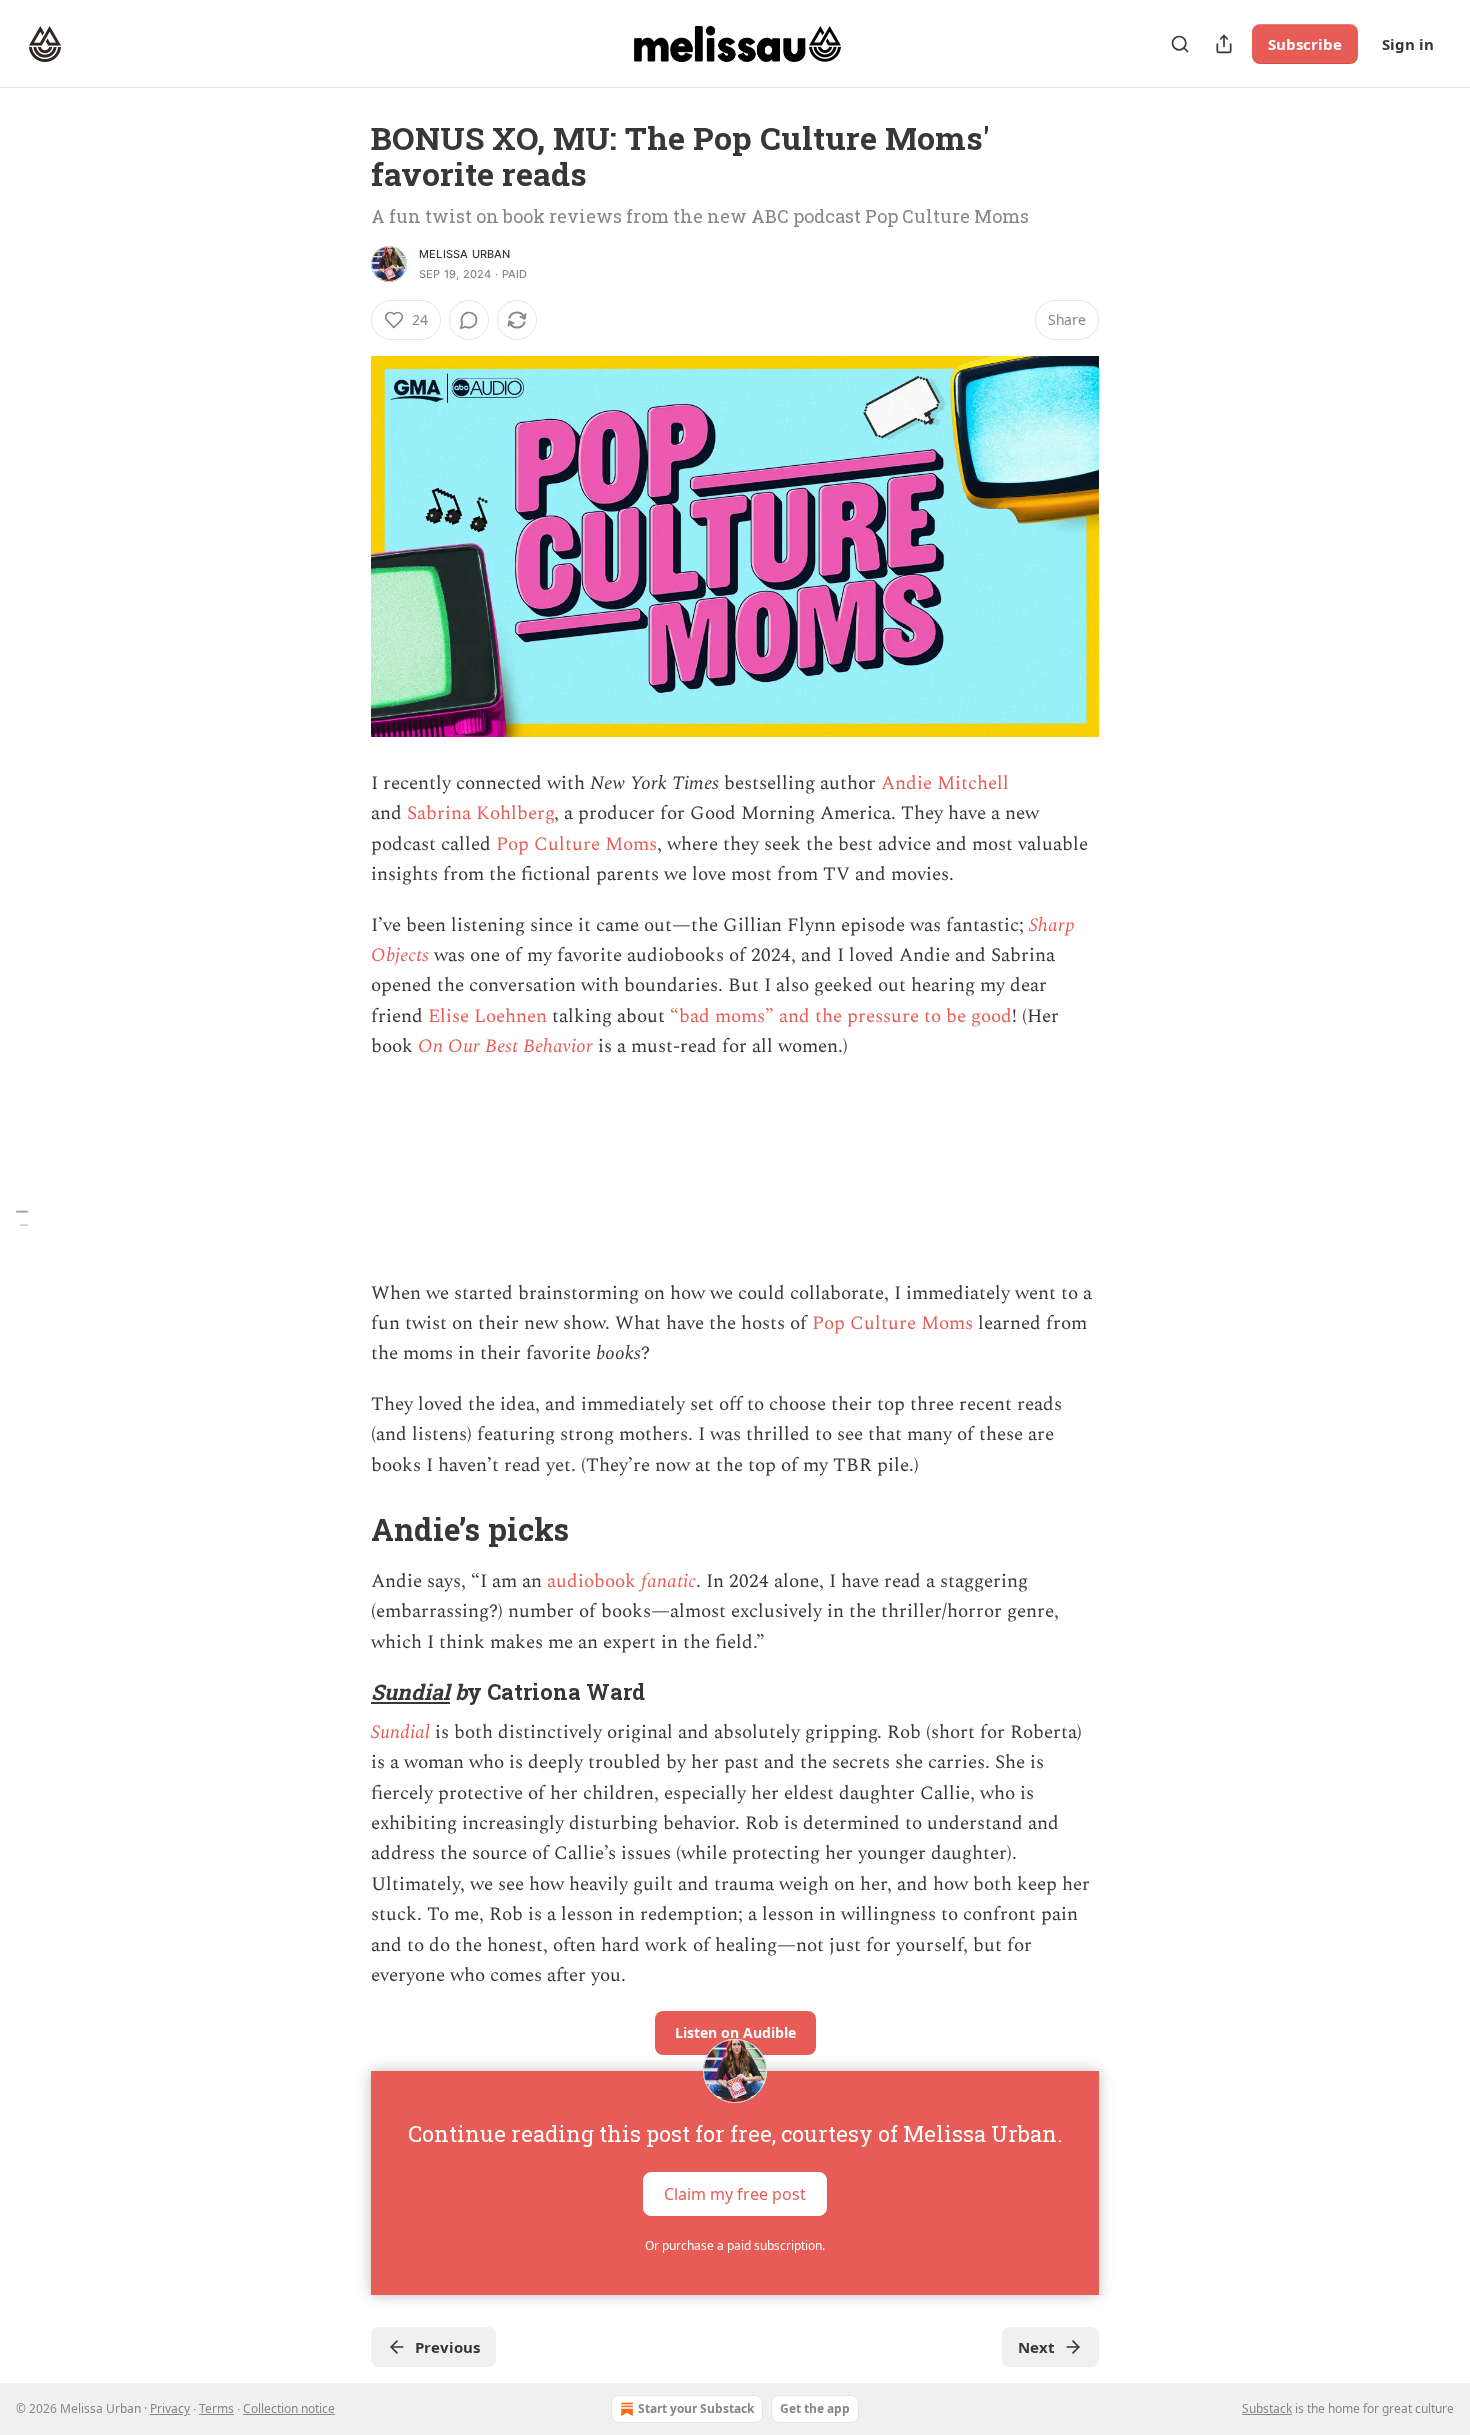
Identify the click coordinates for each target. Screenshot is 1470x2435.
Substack (1267, 2408)
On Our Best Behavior (505, 1046)
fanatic (668, 1581)
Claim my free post (735, 2194)
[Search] (1180, 44)
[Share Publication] (1224, 44)
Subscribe (1305, 44)
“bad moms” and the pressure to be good (841, 1016)
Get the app (815, 2408)
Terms (216, 2408)
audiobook (594, 1581)
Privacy (170, 2408)
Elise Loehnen (487, 1016)
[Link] (343, 1530)
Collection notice (289, 2408)
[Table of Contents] (22, 1217)
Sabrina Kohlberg (480, 813)
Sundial (410, 1692)
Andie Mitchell (945, 783)
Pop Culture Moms (576, 844)
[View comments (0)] (469, 320)
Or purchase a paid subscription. (735, 2245)
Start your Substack (696, 2408)
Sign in (1408, 44)
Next (1036, 2347)
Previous (447, 2347)
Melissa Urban (465, 254)
